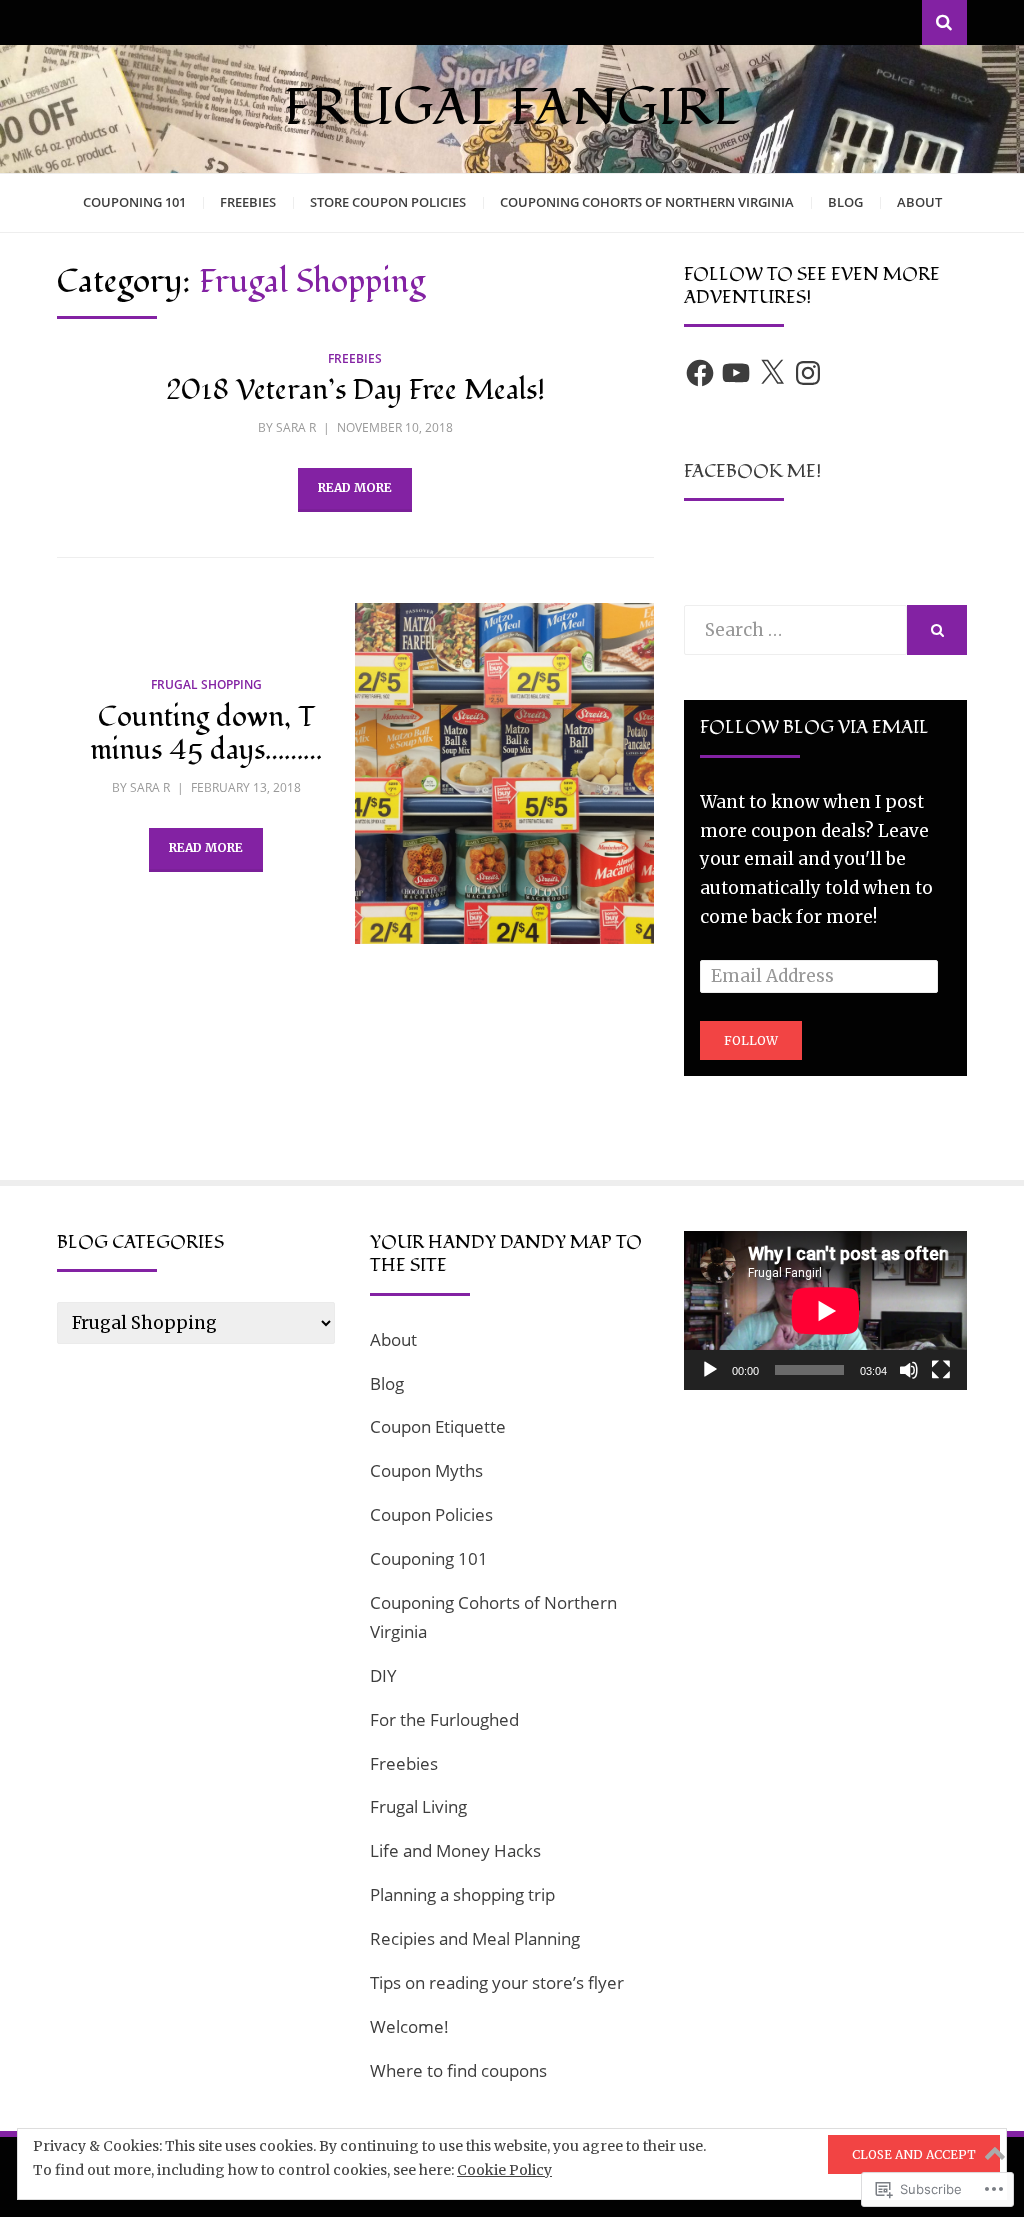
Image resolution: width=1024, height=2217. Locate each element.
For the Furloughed (444, 1719)
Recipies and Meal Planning (475, 1938)
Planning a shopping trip (462, 1894)
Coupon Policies (431, 1514)
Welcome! (409, 2026)
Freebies (248, 202)
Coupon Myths (426, 1470)
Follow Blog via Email (814, 727)
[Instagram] (808, 373)
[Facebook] (700, 373)
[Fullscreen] (941, 1370)
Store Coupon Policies (388, 202)
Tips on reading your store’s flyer (497, 1982)
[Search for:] (795, 630)
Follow (751, 1040)
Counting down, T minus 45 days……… (206, 734)
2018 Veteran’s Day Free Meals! (355, 390)
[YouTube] (736, 373)
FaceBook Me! (752, 471)
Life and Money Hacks (455, 1850)
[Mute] (909, 1370)
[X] (772, 373)
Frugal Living (418, 1806)
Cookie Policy (504, 2170)
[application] (825, 1310)
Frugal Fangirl (512, 108)
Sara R (296, 427)
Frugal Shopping (206, 684)
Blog (845, 202)
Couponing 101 (134, 202)
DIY (383, 1675)
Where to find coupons (458, 2070)
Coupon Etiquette (438, 1426)
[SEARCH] (937, 630)
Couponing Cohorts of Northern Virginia (647, 202)
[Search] (944, 22)
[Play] (710, 1370)
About (919, 202)
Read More (355, 487)
